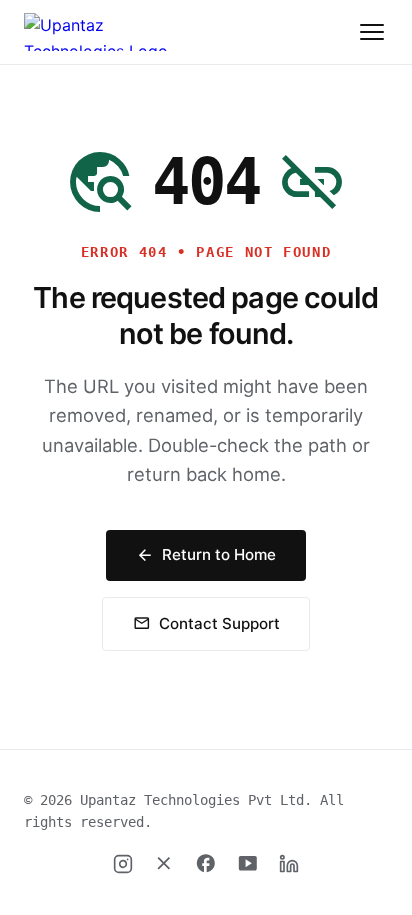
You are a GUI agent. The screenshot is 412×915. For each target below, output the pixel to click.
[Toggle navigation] (372, 32)
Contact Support (206, 623)
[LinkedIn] (289, 864)
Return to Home (206, 554)
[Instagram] (123, 864)
